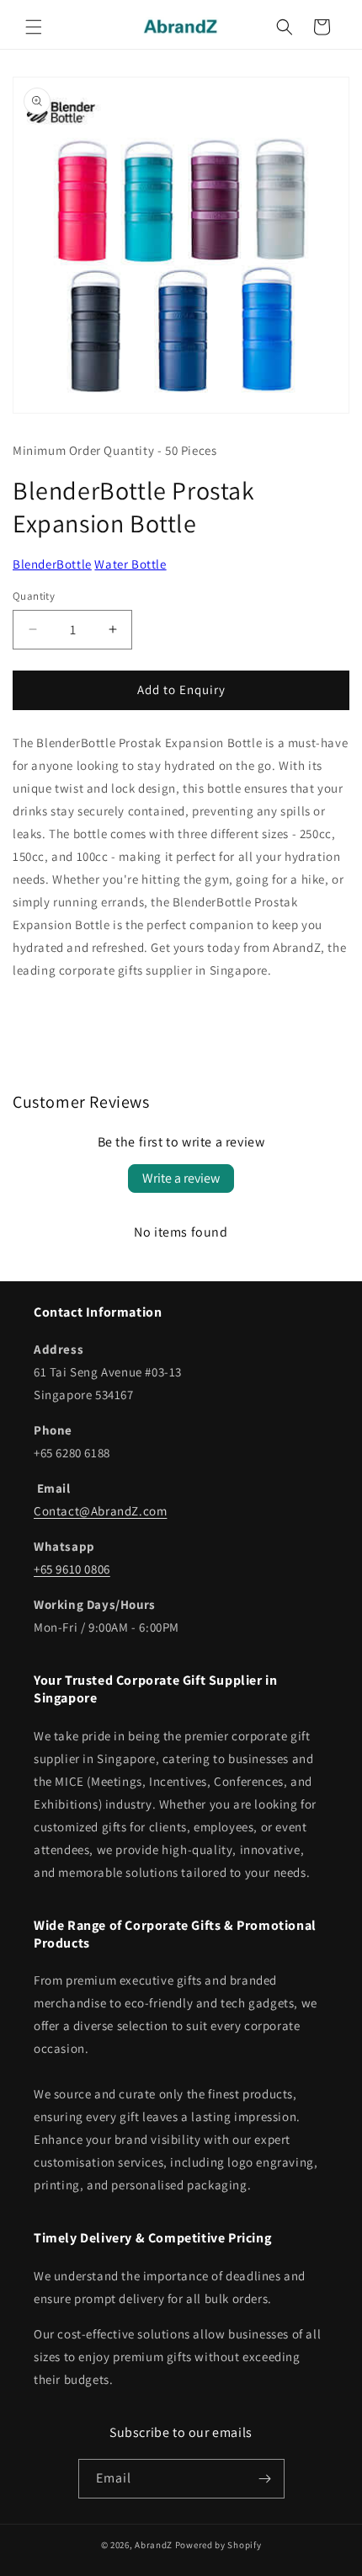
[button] (34, 27)
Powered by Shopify (218, 2545)
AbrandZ (154, 2545)
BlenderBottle (52, 564)
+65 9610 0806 (72, 1569)
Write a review (181, 1178)
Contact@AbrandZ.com (100, 1511)
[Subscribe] (265, 2479)
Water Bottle (130, 564)
